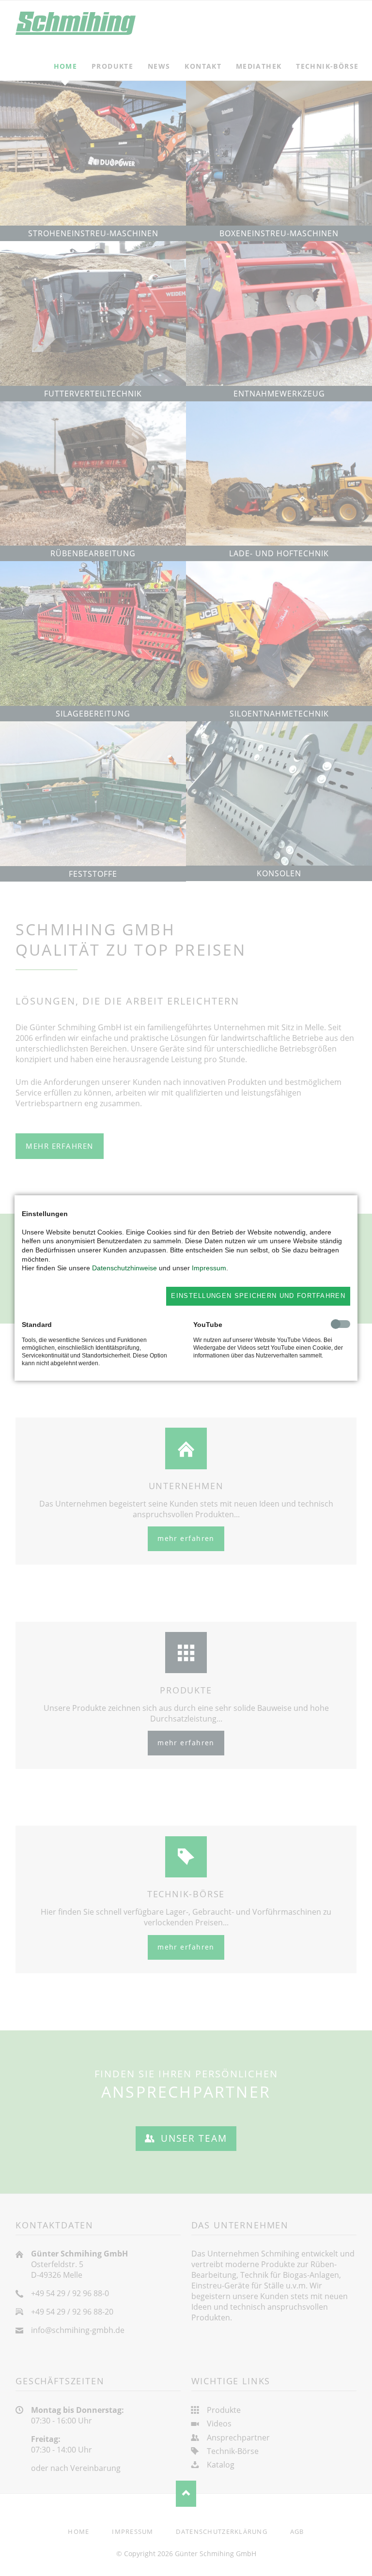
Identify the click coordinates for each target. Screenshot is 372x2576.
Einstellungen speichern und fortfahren (258, 1296)
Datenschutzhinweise (124, 1268)
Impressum (209, 1268)
